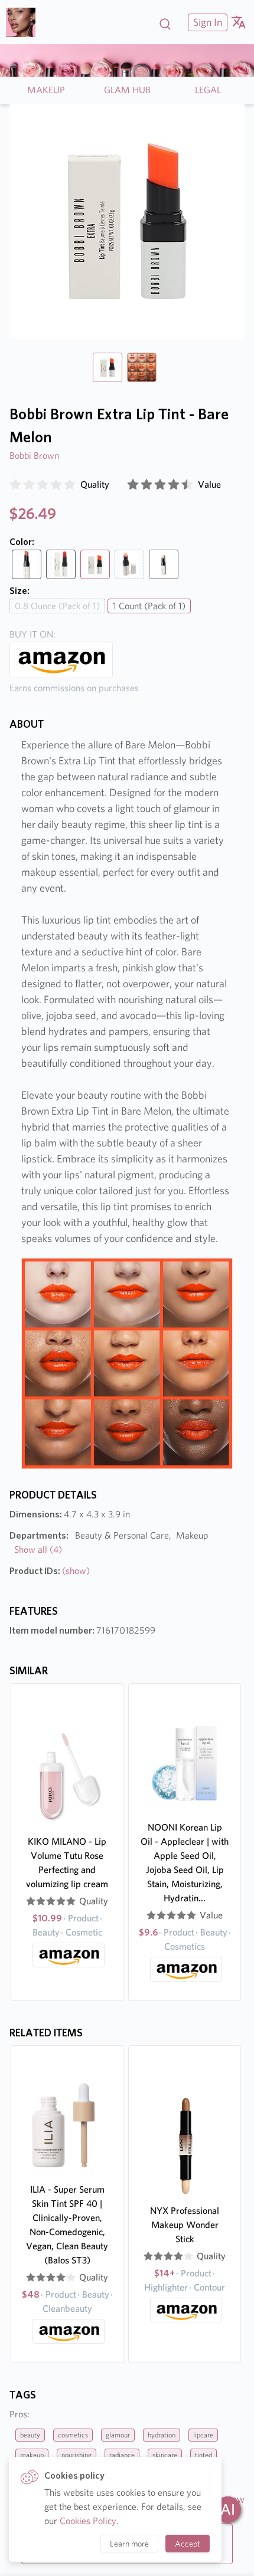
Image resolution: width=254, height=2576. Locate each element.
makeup (32, 2455)
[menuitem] (206, 22)
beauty (30, 2435)
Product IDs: (50, 1571)
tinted (203, 2455)
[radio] (15, 485)
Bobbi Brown (34, 456)
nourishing (76, 2455)
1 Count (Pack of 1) (149, 606)
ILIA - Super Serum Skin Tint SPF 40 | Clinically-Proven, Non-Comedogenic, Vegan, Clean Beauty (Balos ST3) (67, 2225)
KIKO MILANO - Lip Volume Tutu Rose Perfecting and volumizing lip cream (67, 1863)
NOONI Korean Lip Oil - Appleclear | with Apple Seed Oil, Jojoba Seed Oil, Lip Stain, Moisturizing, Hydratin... (185, 1863)
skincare (165, 2455)
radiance (122, 2455)
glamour (118, 2435)
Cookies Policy (88, 2521)
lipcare (203, 2435)
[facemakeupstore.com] (25, 22)
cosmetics (73, 2435)
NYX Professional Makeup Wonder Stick (185, 2225)
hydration (162, 2435)
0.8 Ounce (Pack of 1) (57, 606)
